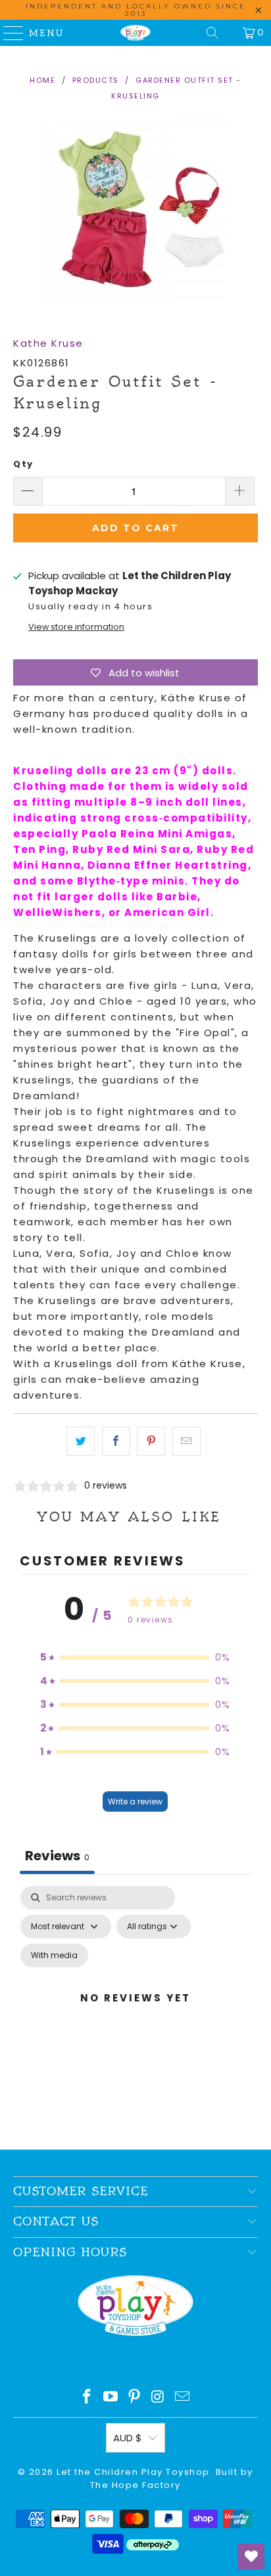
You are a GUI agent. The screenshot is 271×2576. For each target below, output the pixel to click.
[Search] (212, 33)
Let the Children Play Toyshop (133, 2472)
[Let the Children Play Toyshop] (135, 33)
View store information (76, 627)
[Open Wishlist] (251, 2556)
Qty (23, 464)
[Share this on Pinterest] (151, 1441)
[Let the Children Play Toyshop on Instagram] (159, 2398)
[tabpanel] (135, 2014)
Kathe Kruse (48, 343)
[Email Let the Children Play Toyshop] (183, 2398)
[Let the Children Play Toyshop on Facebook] (87, 2398)
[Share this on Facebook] (116, 1441)
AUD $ (128, 2438)
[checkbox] (54, 1955)
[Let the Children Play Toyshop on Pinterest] (135, 2398)
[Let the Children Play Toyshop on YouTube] (111, 2398)
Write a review (135, 1801)
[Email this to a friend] (186, 1441)
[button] (135, 1657)
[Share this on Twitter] (81, 1441)
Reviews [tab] (57, 1856)
